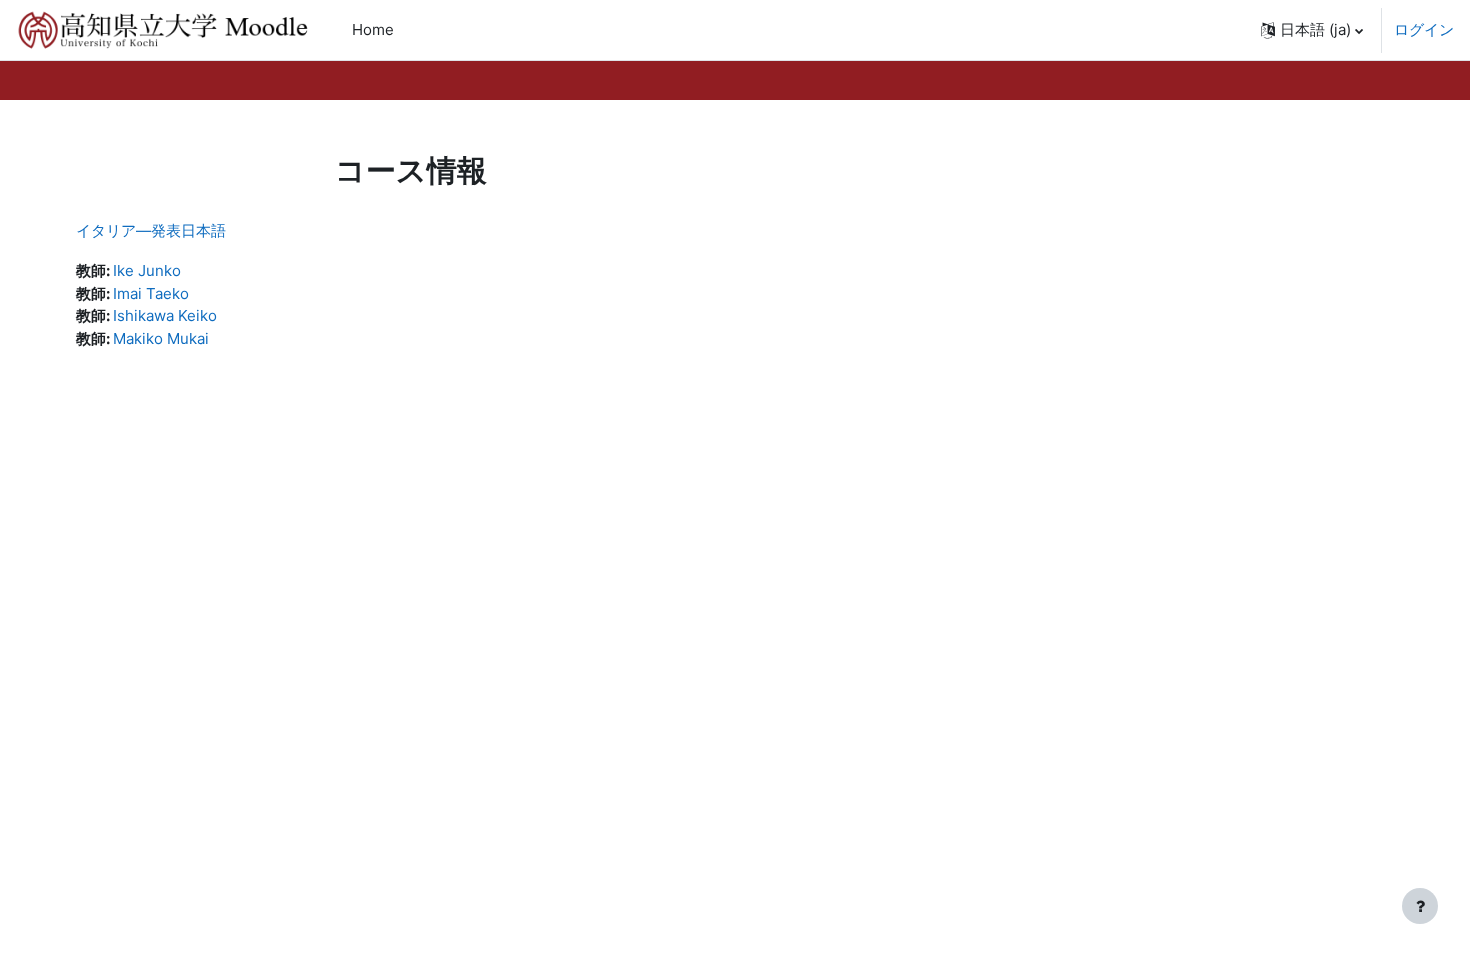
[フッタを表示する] (1420, 906)
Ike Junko (147, 270)
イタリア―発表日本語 (151, 230)
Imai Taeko (151, 293)
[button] (1312, 30)
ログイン (1424, 29)
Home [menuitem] (373, 29)
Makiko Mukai (161, 338)
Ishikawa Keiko (165, 315)
